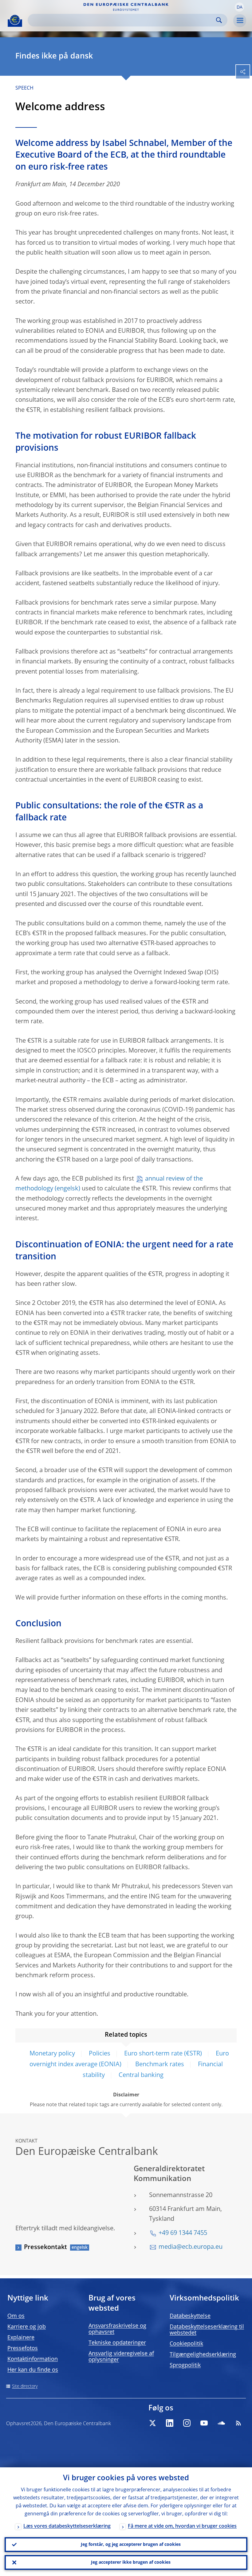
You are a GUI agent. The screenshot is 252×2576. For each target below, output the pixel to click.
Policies (100, 2054)
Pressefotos (23, 2349)
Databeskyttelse (190, 2316)
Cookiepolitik (186, 2344)
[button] (239, 7)
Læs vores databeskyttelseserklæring (67, 2526)
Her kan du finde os (33, 2370)
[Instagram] (187, 2423)
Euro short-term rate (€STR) (163, 2054)
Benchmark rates (160, 2065)
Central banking (141, 2075)
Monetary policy (52, 2054)
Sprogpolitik (185, 2365)
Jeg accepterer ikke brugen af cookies (131, 2562)
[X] (152, 2423)
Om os (16, 2316)
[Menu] (240, 21)
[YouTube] (204, 2423)
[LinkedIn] (170, 2423)
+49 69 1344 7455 (183, 2233)
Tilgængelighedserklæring (203, 2355)
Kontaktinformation (33, 2359)
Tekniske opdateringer (117, 2343)
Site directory (25, 2386)
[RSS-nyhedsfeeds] (238, 2423)
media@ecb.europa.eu (191, 2247)
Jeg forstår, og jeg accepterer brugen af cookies (131, 2545)
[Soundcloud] (221, 2423)
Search (219, 20)
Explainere (21, 2338)
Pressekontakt (45, 2248)
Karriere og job (27, 2327)
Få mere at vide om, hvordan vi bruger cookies (182, 2526)
